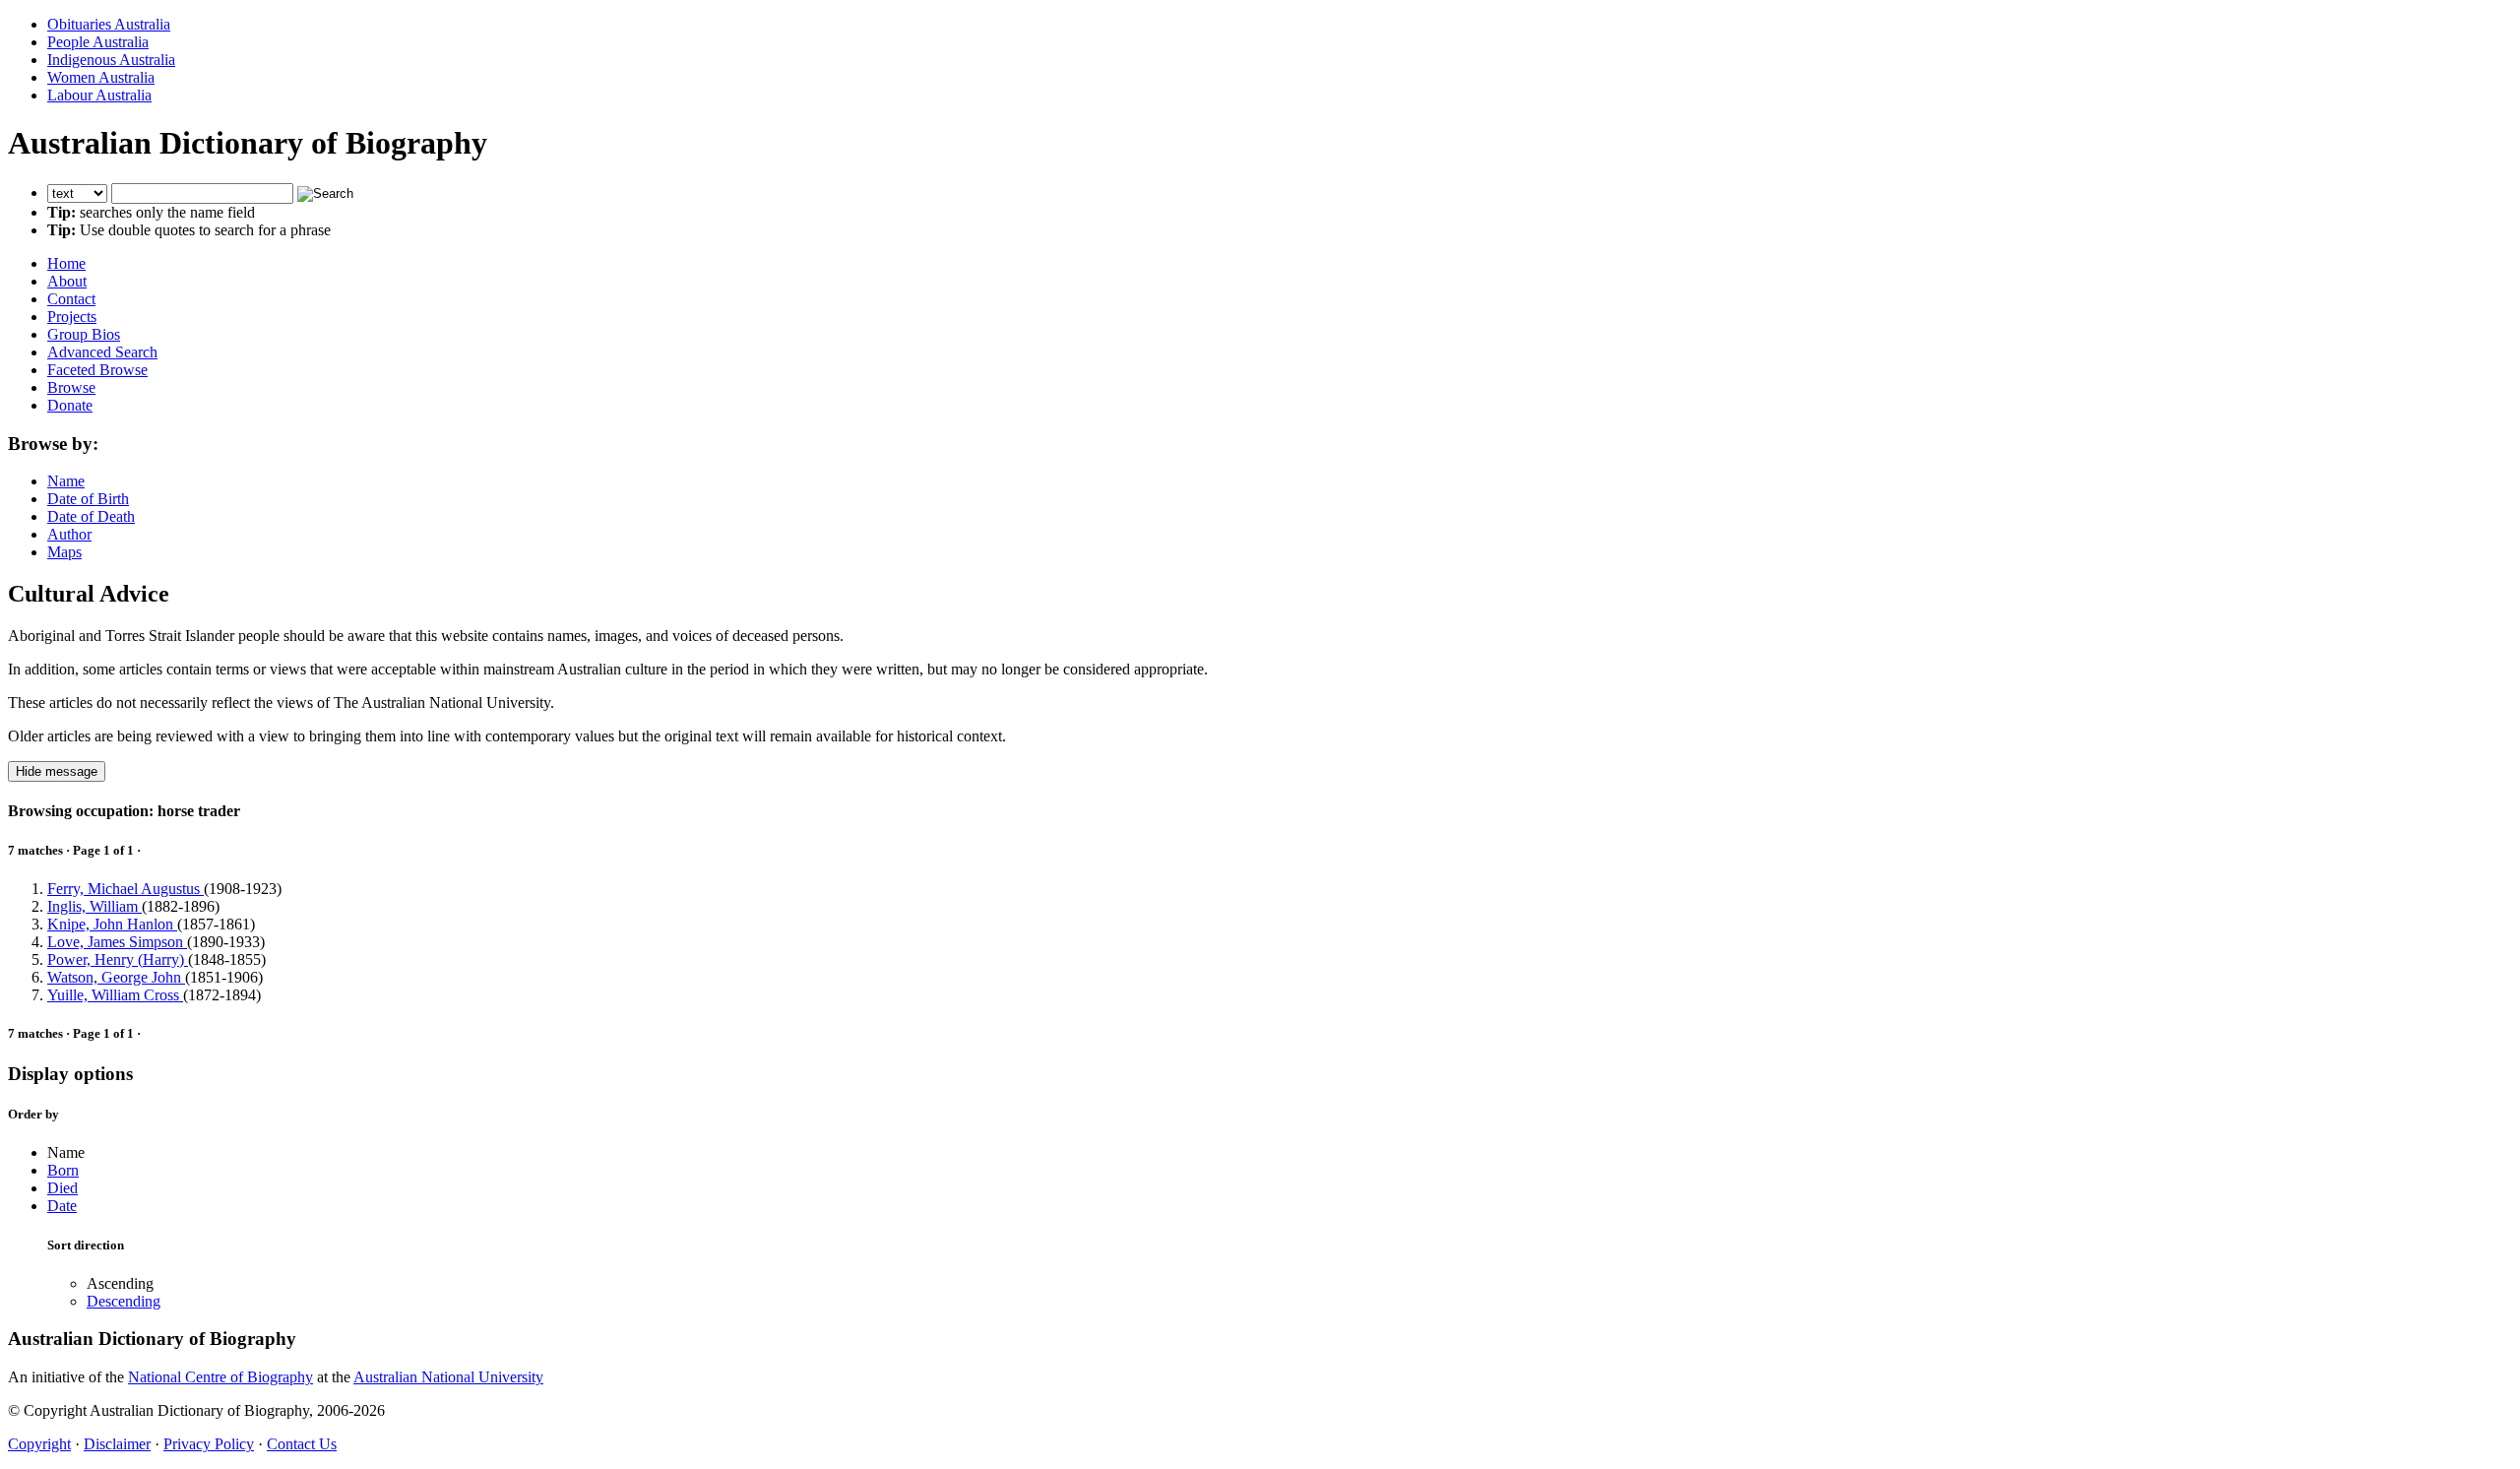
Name (66, 481)
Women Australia (101, 77)
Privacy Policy (209, 1444)
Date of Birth (88, 499)
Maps (64, 552)
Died (63, 1188)
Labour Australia (99, 95)
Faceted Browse (97, 370)
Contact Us (302, 1444)
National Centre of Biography (220, 1377)
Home (66, 263)
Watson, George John (116, 977)
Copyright (39, 1444)
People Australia (98, 42)
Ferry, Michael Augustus (126, 889)
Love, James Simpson (117, 942)
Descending (124, 1301)
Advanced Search (102, 352)
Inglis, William (94, 906)
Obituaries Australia (109, 24)
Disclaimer (117, 1444)
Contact (71, 299)
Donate (70, 405)
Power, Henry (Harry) (118, 959)
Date (62, 1206)
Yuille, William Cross (115, 995)
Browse (71, 387)
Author (69, 534)
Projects (72, 317)
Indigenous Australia (111, 60)
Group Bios (84, 334)
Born (63, 1170)
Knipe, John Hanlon (112, 924)
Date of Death (91, 516)
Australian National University (448, 1377)
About (67, 281)
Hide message (57, 771)
